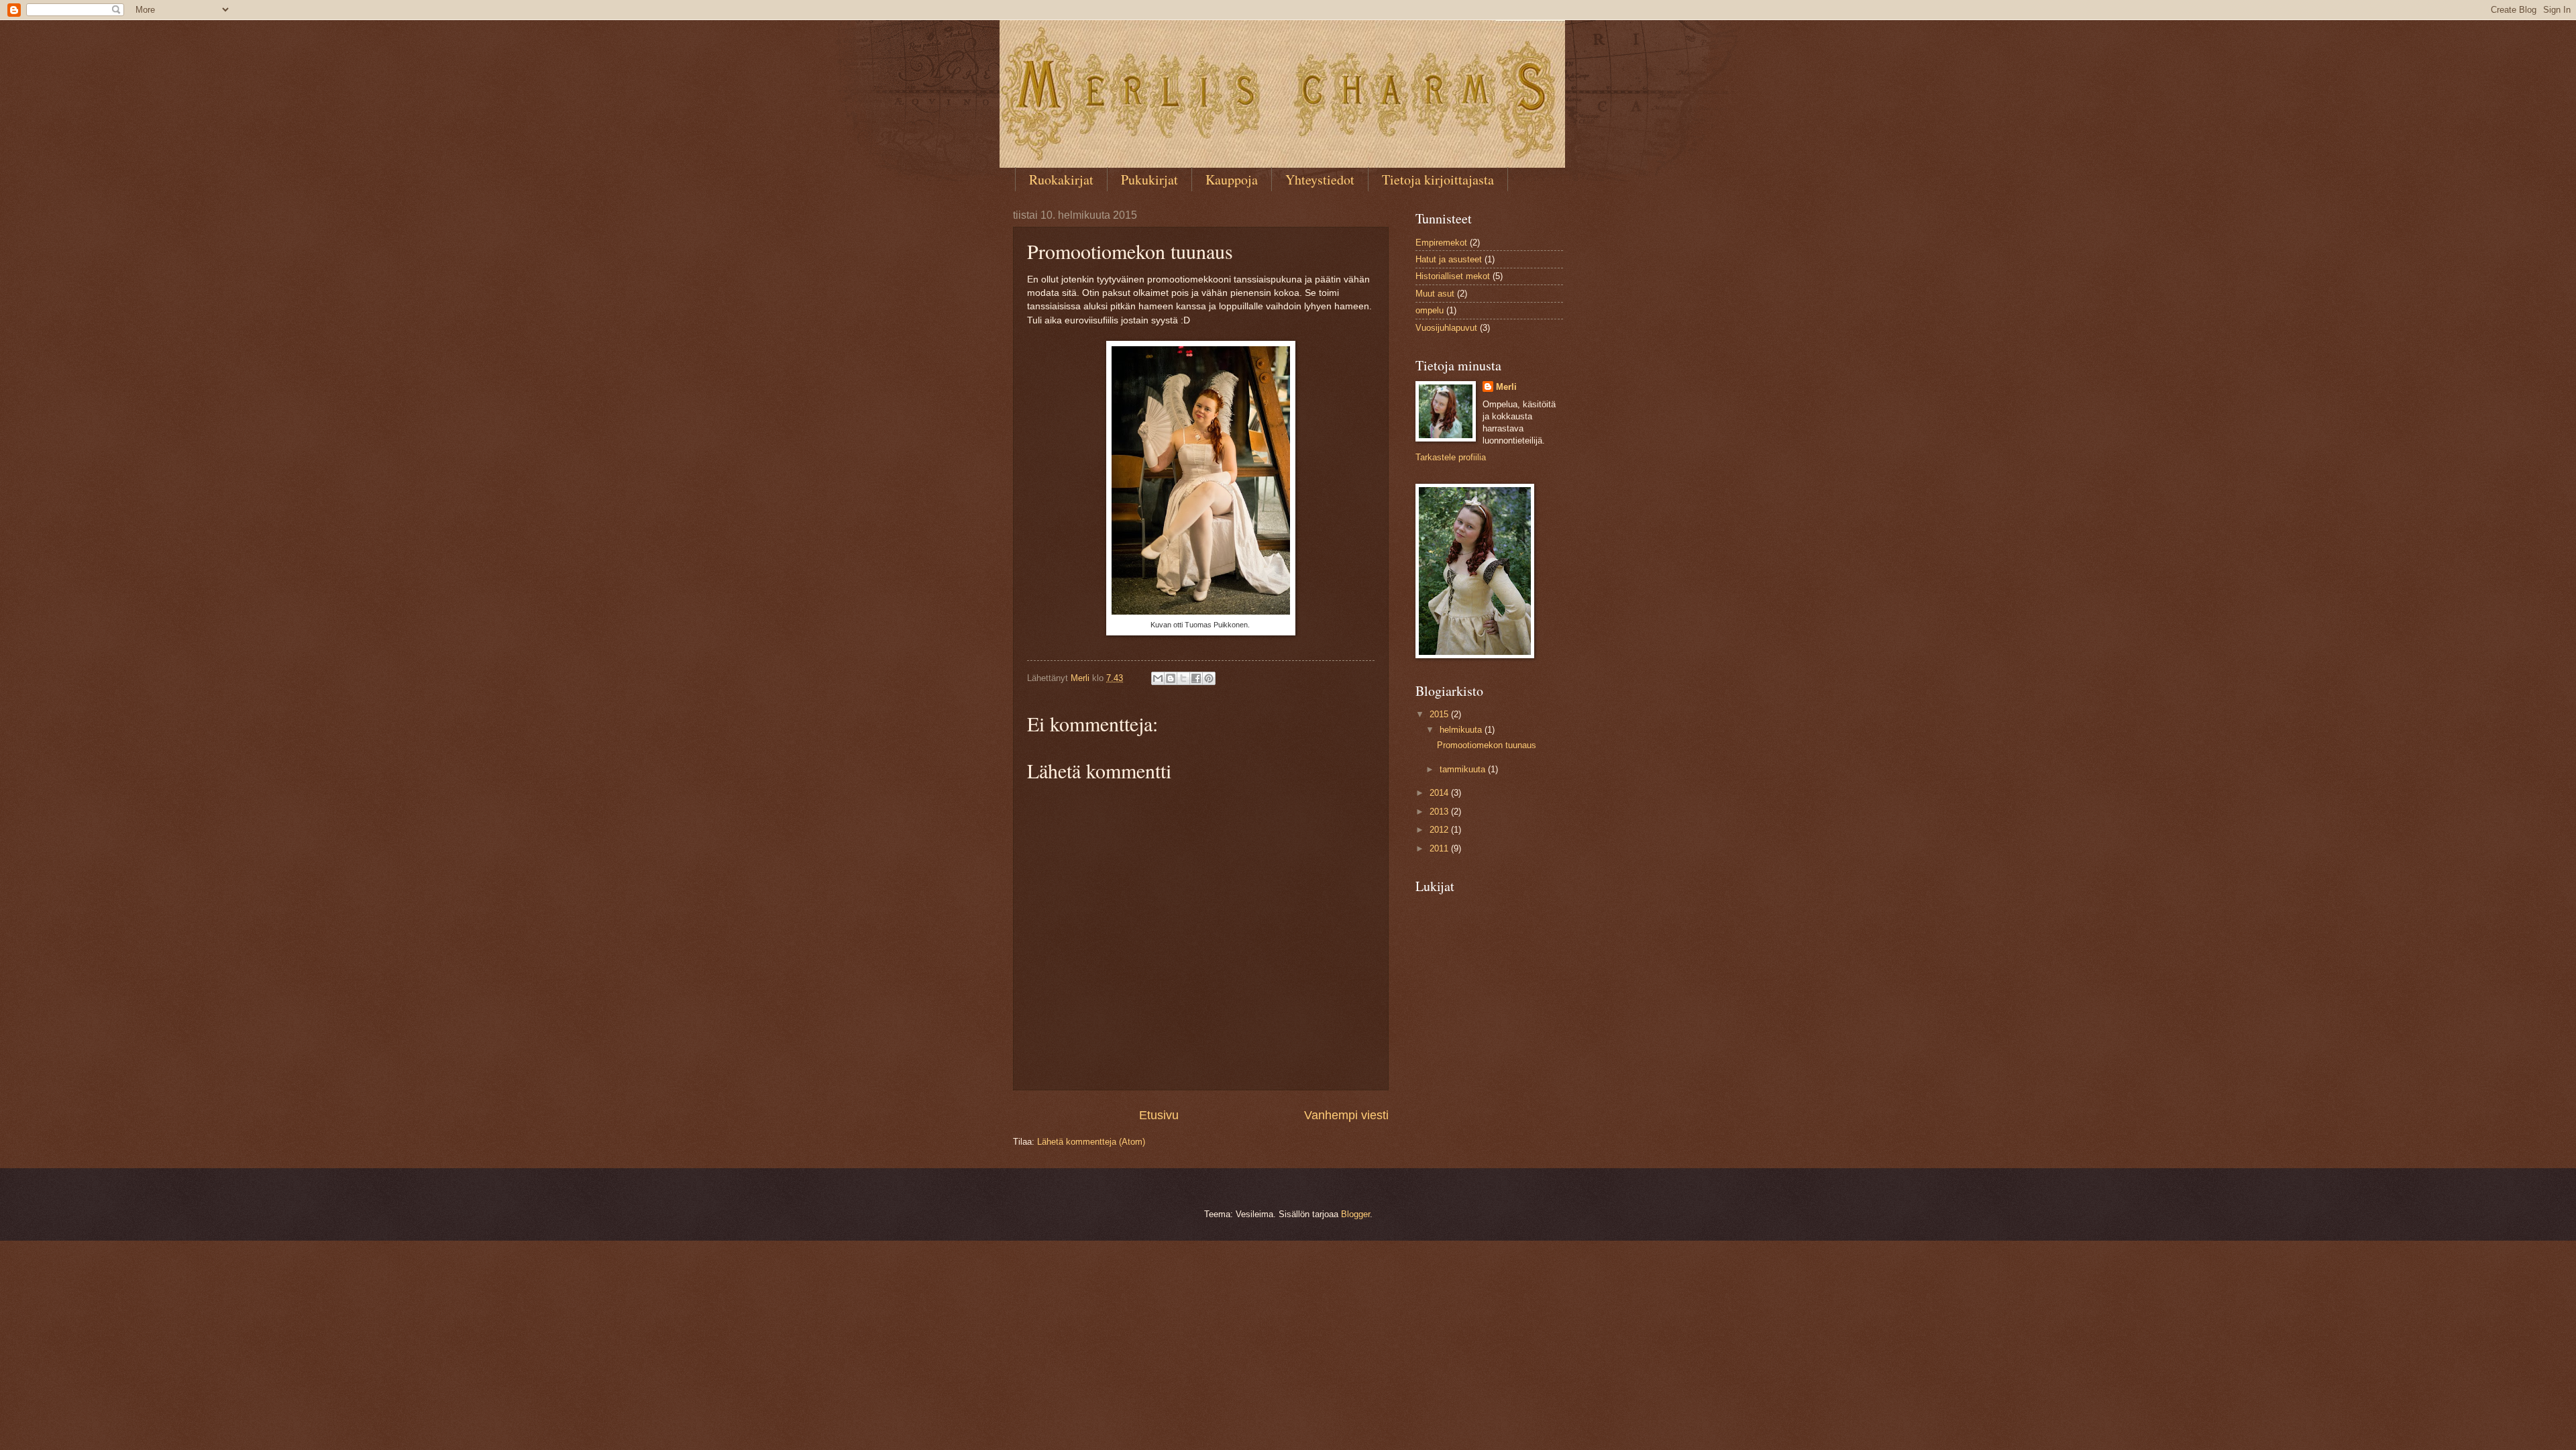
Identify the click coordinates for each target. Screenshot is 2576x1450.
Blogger (1355, 1214)
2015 (1440, 714)
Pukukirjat (1149, 179)
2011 (1440, 848)
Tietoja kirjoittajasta (1438, 179)
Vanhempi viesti (1346, 1115)
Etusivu (1159, 1115)
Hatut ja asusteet (1449, 259)
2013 (1440, 812)
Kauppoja (1232, 179)
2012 (1440, 830)
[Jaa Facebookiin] (1196, 678)
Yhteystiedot (1320, 179)
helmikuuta (1462, 730)
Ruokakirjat (1061, 179)
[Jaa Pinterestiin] (1209, 678)
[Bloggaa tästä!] (1171, 678)
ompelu (1430, 310)
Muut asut (1435, 294)
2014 (1440, 793)
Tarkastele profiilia (1451, 457)
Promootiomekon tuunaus (1487, 745)
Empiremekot (1441, 243)
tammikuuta (1464, 769)
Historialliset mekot (1453, 276)
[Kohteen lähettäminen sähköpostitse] (1158, 678)
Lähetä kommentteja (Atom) (1091, 1142)
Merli (1506, 387)
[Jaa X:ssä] (1183, 678)
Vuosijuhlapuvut (1446, 328)
